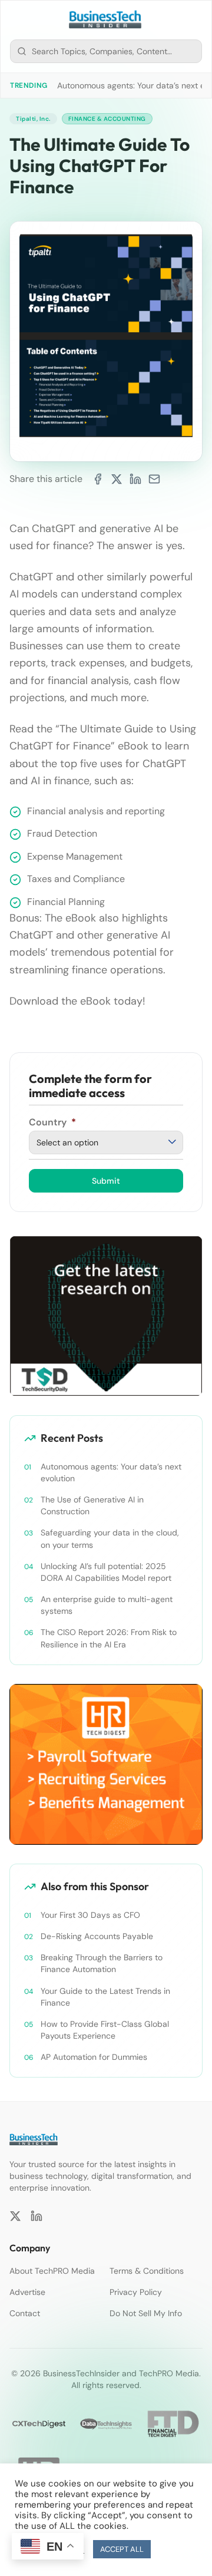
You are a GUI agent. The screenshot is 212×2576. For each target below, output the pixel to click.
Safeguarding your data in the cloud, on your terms (110, 1538)
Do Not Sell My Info (146, 2313)
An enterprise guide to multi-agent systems (107, 1605)
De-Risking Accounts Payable (97, 1936)
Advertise (27, 2292)
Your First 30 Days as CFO (90, 1915)
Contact (25, 2313)
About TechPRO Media (52, 2271)
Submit (106, 1181)
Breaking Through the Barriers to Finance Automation (102, 1963)
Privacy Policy (136, 2292)
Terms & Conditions (147, 2271)
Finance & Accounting (107, 119)
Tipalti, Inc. (33, 119)
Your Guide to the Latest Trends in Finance (105, 1997)
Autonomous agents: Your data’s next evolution (111, 1472)
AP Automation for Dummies (94, 2057)
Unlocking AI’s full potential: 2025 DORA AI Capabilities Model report (106, 1572)
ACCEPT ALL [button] (122, 2549)
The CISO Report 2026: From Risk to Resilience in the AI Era (109, 1638)
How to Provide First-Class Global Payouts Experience (105, 2030)
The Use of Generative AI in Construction (92, 1505)
